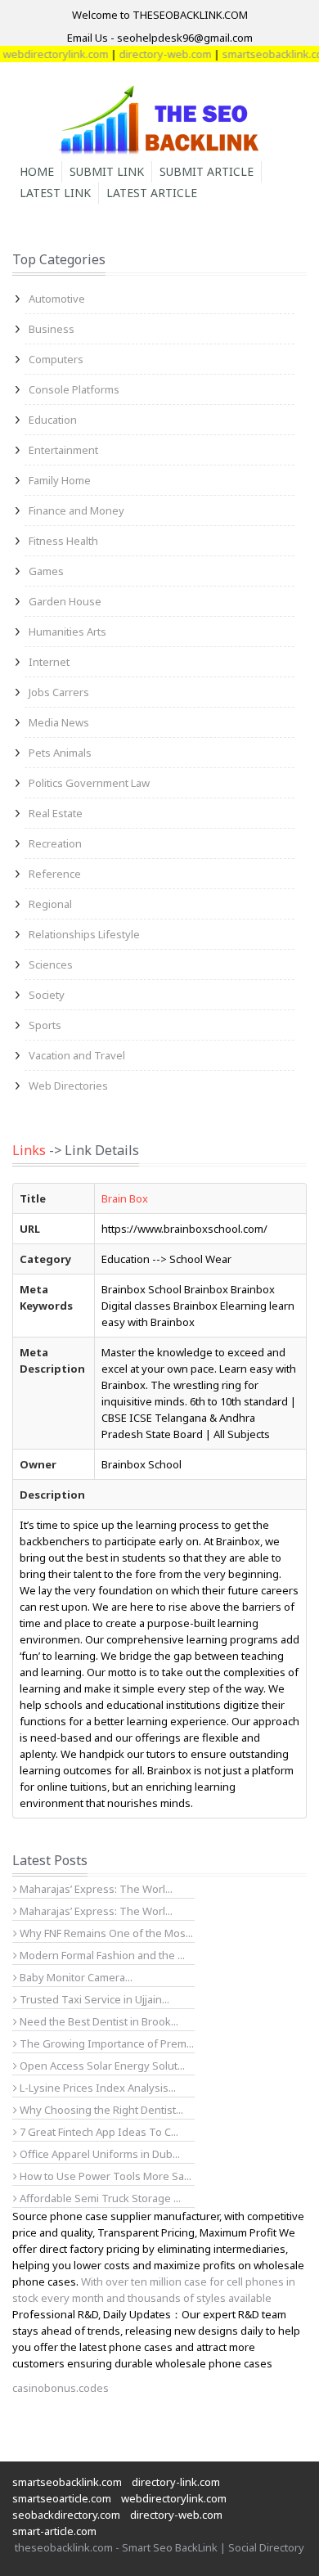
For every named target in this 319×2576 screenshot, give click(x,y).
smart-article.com (54, 2531)
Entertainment (63, 450)
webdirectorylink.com (174, 2498)
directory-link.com (176, 2482)
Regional (50, 904)
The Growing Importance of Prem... (106, 2043)
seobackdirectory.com (66, 2515)
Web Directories (68, 1086)
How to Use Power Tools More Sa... (104, 2176)
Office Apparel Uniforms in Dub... (99, 2154)
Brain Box (125, 1198)
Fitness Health (63, 541)
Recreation (55, 843)
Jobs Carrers (59, 692)
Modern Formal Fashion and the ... (101, 1955)
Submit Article (207, 171)
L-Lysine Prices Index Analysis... (97, 2088)
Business (52, 329)
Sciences (51, 964)
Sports (45, 1025)
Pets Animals (60, 753)
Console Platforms (74, 389)
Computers (56, 359)
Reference (55, 874)
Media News (59, 722)
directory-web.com (153, 54)
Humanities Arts (67, 632)
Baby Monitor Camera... (75, 1977)
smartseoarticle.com (62, 2498)
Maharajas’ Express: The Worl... (95, 1889)
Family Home (60, 480)
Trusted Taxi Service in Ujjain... (93, 1999)
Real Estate (56, 813)
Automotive (57, 299)
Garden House (65, 601)
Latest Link (55, 193)
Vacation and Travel (77, 1055)
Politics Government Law (89, 783)
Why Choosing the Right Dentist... (100, 2110)
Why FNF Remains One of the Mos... (105, 1933)
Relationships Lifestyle (84, 934)
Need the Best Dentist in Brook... (98, 2021)
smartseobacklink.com (67, 2482)
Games (46, 571)
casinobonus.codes (61, 2388)
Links (29, 1150)
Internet (49, 662)
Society (47, 995)
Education (53, 420)
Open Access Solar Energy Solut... (101, 2066)
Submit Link (107, 171)
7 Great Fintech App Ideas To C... (98, 2132)
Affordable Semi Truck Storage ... (99, 2198)
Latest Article (152, 193)
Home (37, 171)
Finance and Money (76, 510)
